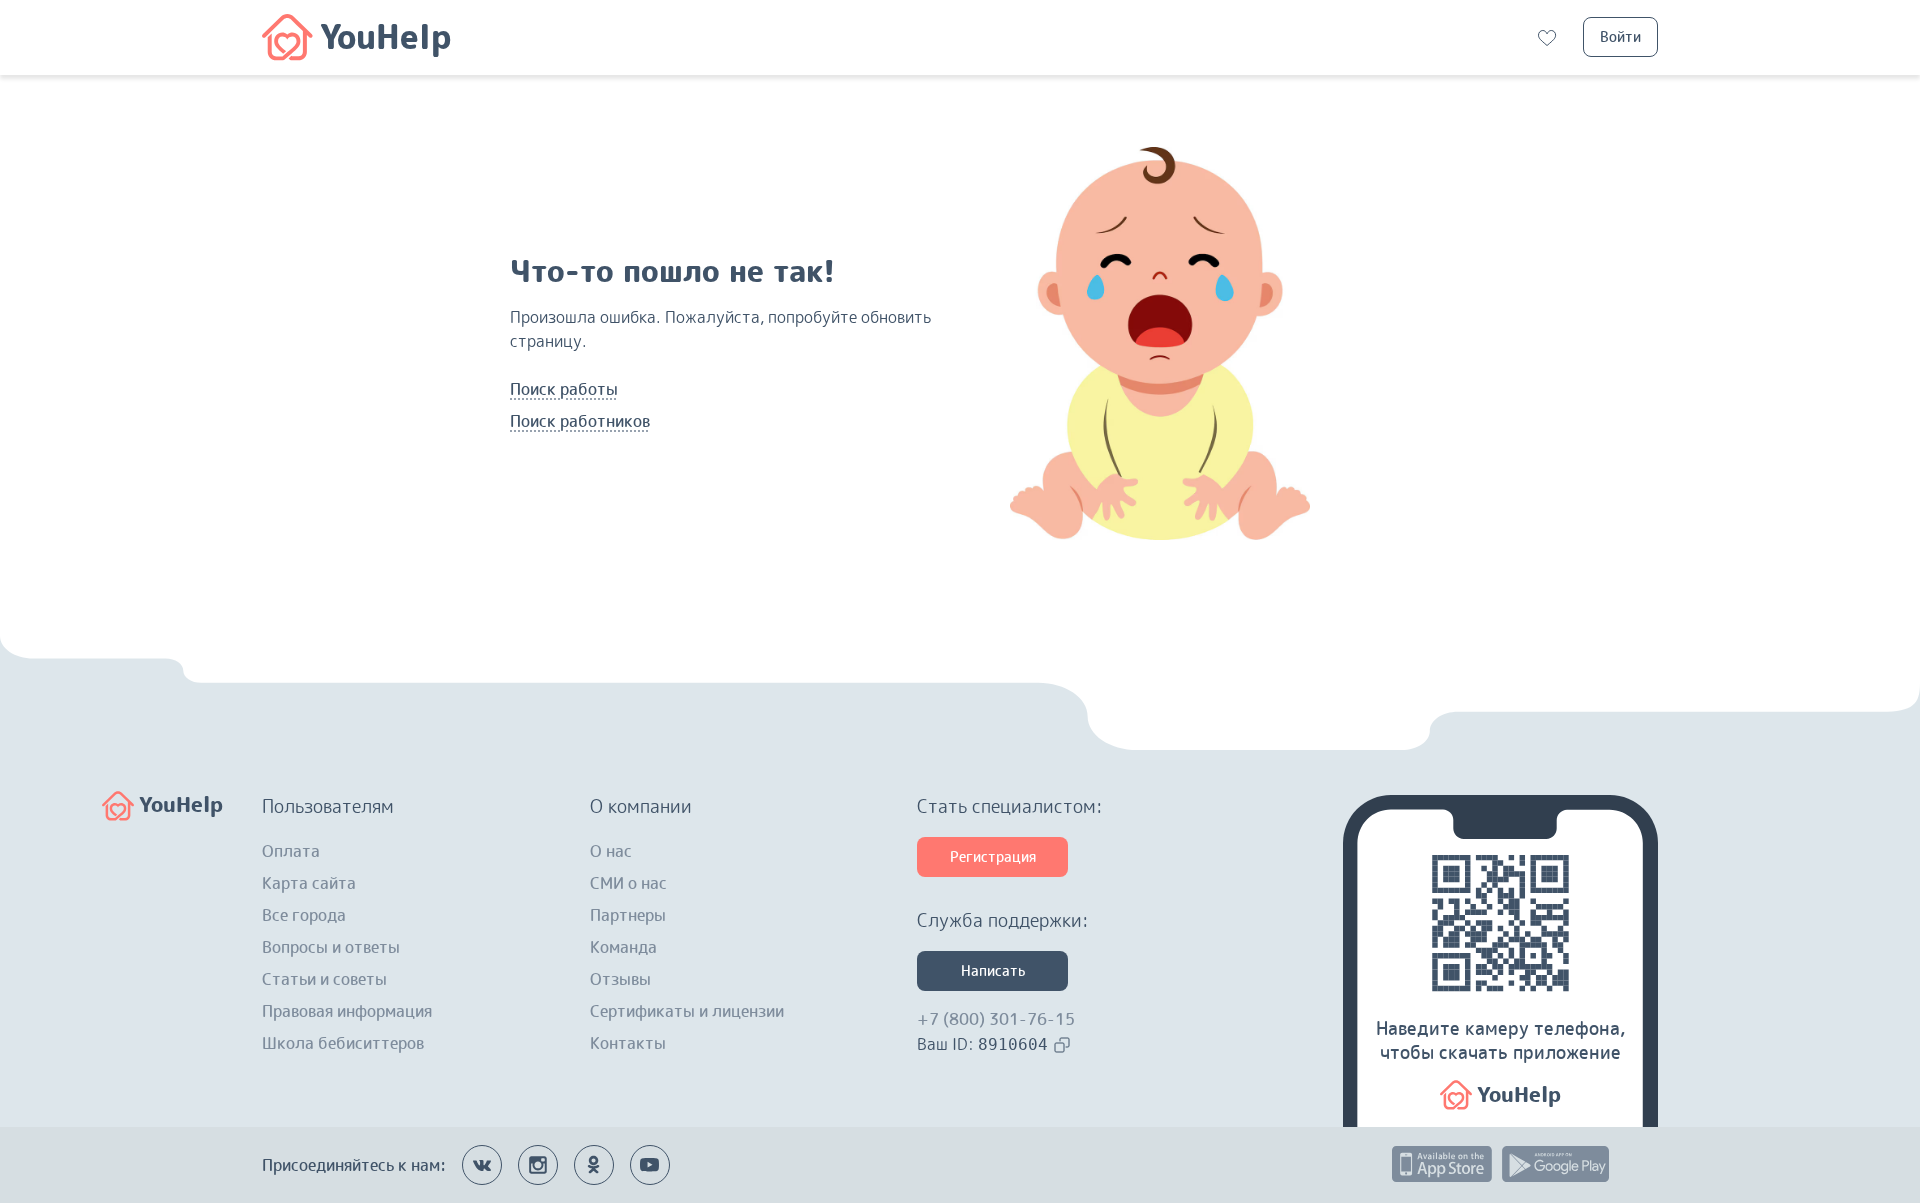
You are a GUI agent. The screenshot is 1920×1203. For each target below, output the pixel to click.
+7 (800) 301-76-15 (996, 1019)
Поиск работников (580, 421)
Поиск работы (564, 389)
